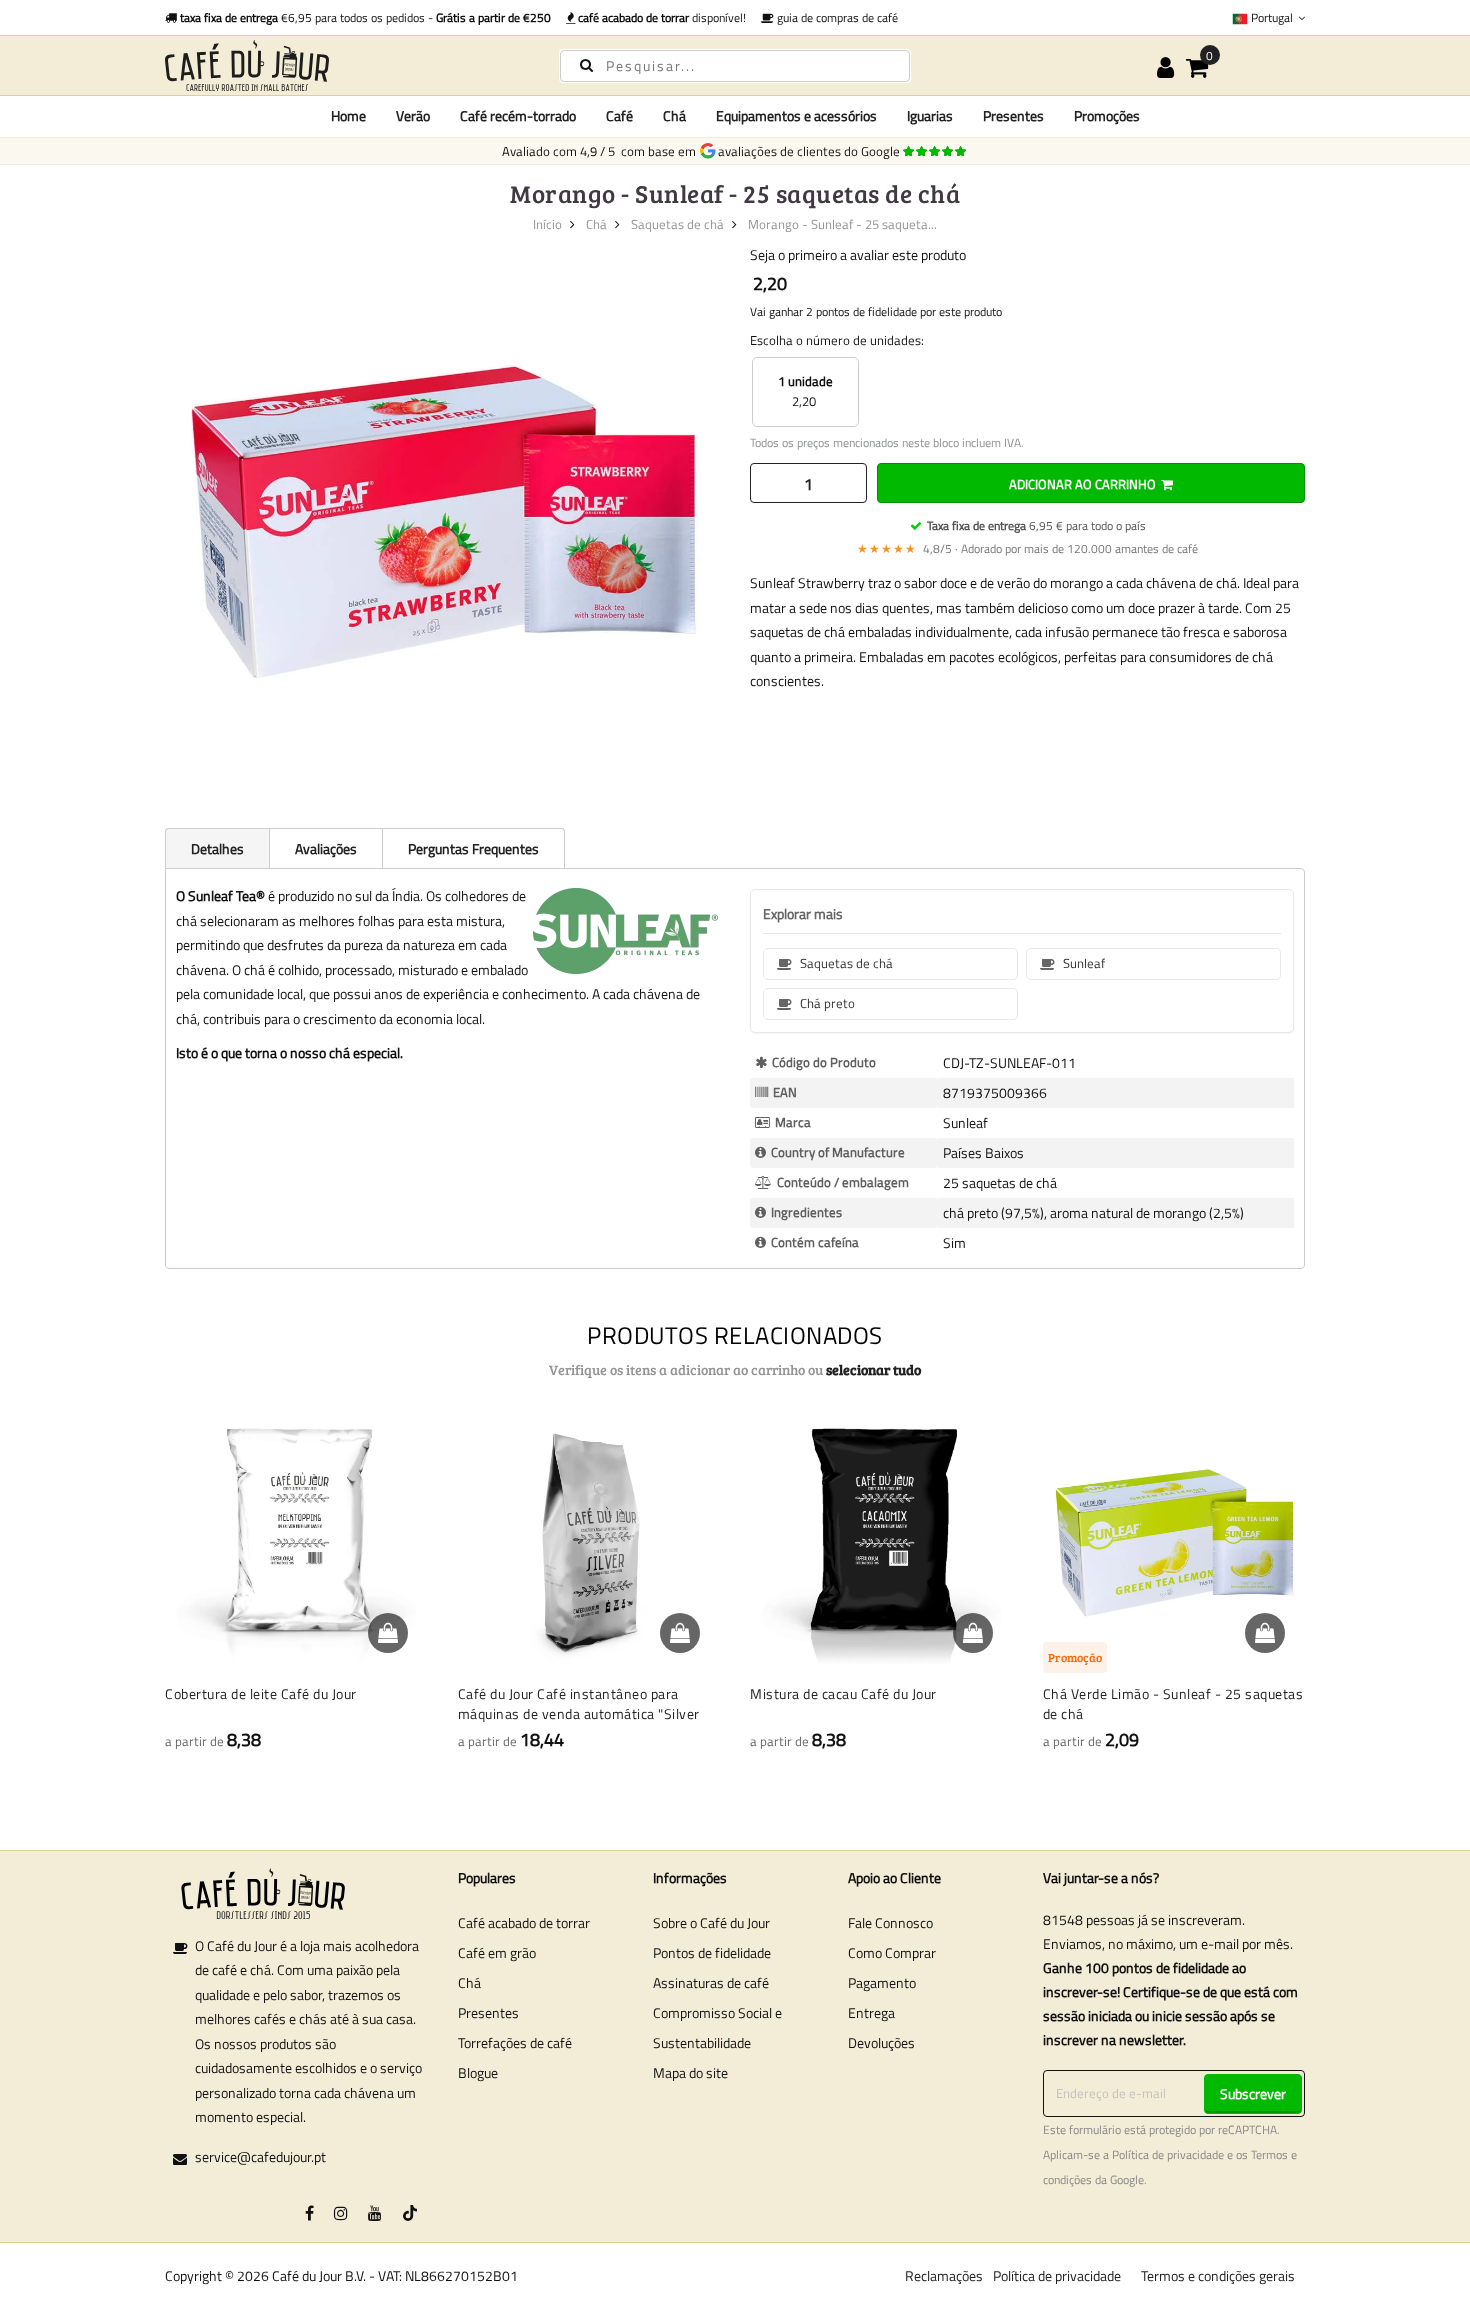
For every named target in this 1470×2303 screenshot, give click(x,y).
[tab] (217, 848)
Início (547, 224)
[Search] (586, 64)
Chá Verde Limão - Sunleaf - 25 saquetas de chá (1173, 1703)
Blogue (478, 2072)
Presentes (488, 2012)
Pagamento (882, 1982)
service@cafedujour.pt (260, 2156)
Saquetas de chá (677, 224)
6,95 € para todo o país (1036, 525)
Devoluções (881, 2042)
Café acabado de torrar (524, 1922)
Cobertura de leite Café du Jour (261, 1694)
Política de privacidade (1168, 2155)
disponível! (662, 17)
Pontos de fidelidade (712, 1952)
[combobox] (735, 66)
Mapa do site (690, 2072)
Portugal (1272, 17)
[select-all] (873, 1370)
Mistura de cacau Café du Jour (843, 1694)
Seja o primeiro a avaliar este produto (858, 254)
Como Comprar (892, 1952)
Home (348, 115)
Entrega (871, 2012)
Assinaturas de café (711, 1982)
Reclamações (944, 2275)
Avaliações (326, 848)
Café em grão (497, 1952)
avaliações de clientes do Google (812, 151)
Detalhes (217, 848)
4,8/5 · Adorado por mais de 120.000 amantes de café (1027, 548)
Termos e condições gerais (1218, 2275)
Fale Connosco (890, 1922)
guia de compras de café (836, 17)
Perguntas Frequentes (473, 848)
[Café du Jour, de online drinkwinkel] (345, 65)
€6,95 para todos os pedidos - (365, 17)
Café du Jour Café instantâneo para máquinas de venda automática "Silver (579, 1703)
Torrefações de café (515, 2042)
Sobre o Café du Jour (711, 1922)
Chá (596, 224)
